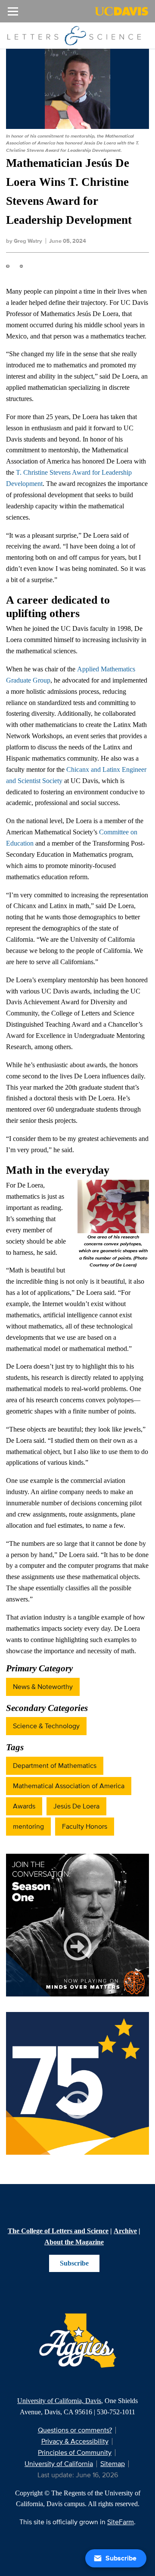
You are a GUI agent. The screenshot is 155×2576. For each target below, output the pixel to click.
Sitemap (113, 2464)
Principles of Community (75, 2452)
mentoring (28, 1826)
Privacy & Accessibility (75, 2441)
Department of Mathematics (55, 1766)
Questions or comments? (75, 2430)
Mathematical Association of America (69, 1786)
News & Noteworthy (43, 1687)
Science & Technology (46, 1726)
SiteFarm (121, 2522)
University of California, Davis (59, 2401)
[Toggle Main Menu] (13, 11)
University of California (59, 2464)
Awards (24, 1806)
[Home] (74, 35)
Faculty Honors (85, 1826)
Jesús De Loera (76, 1806)
